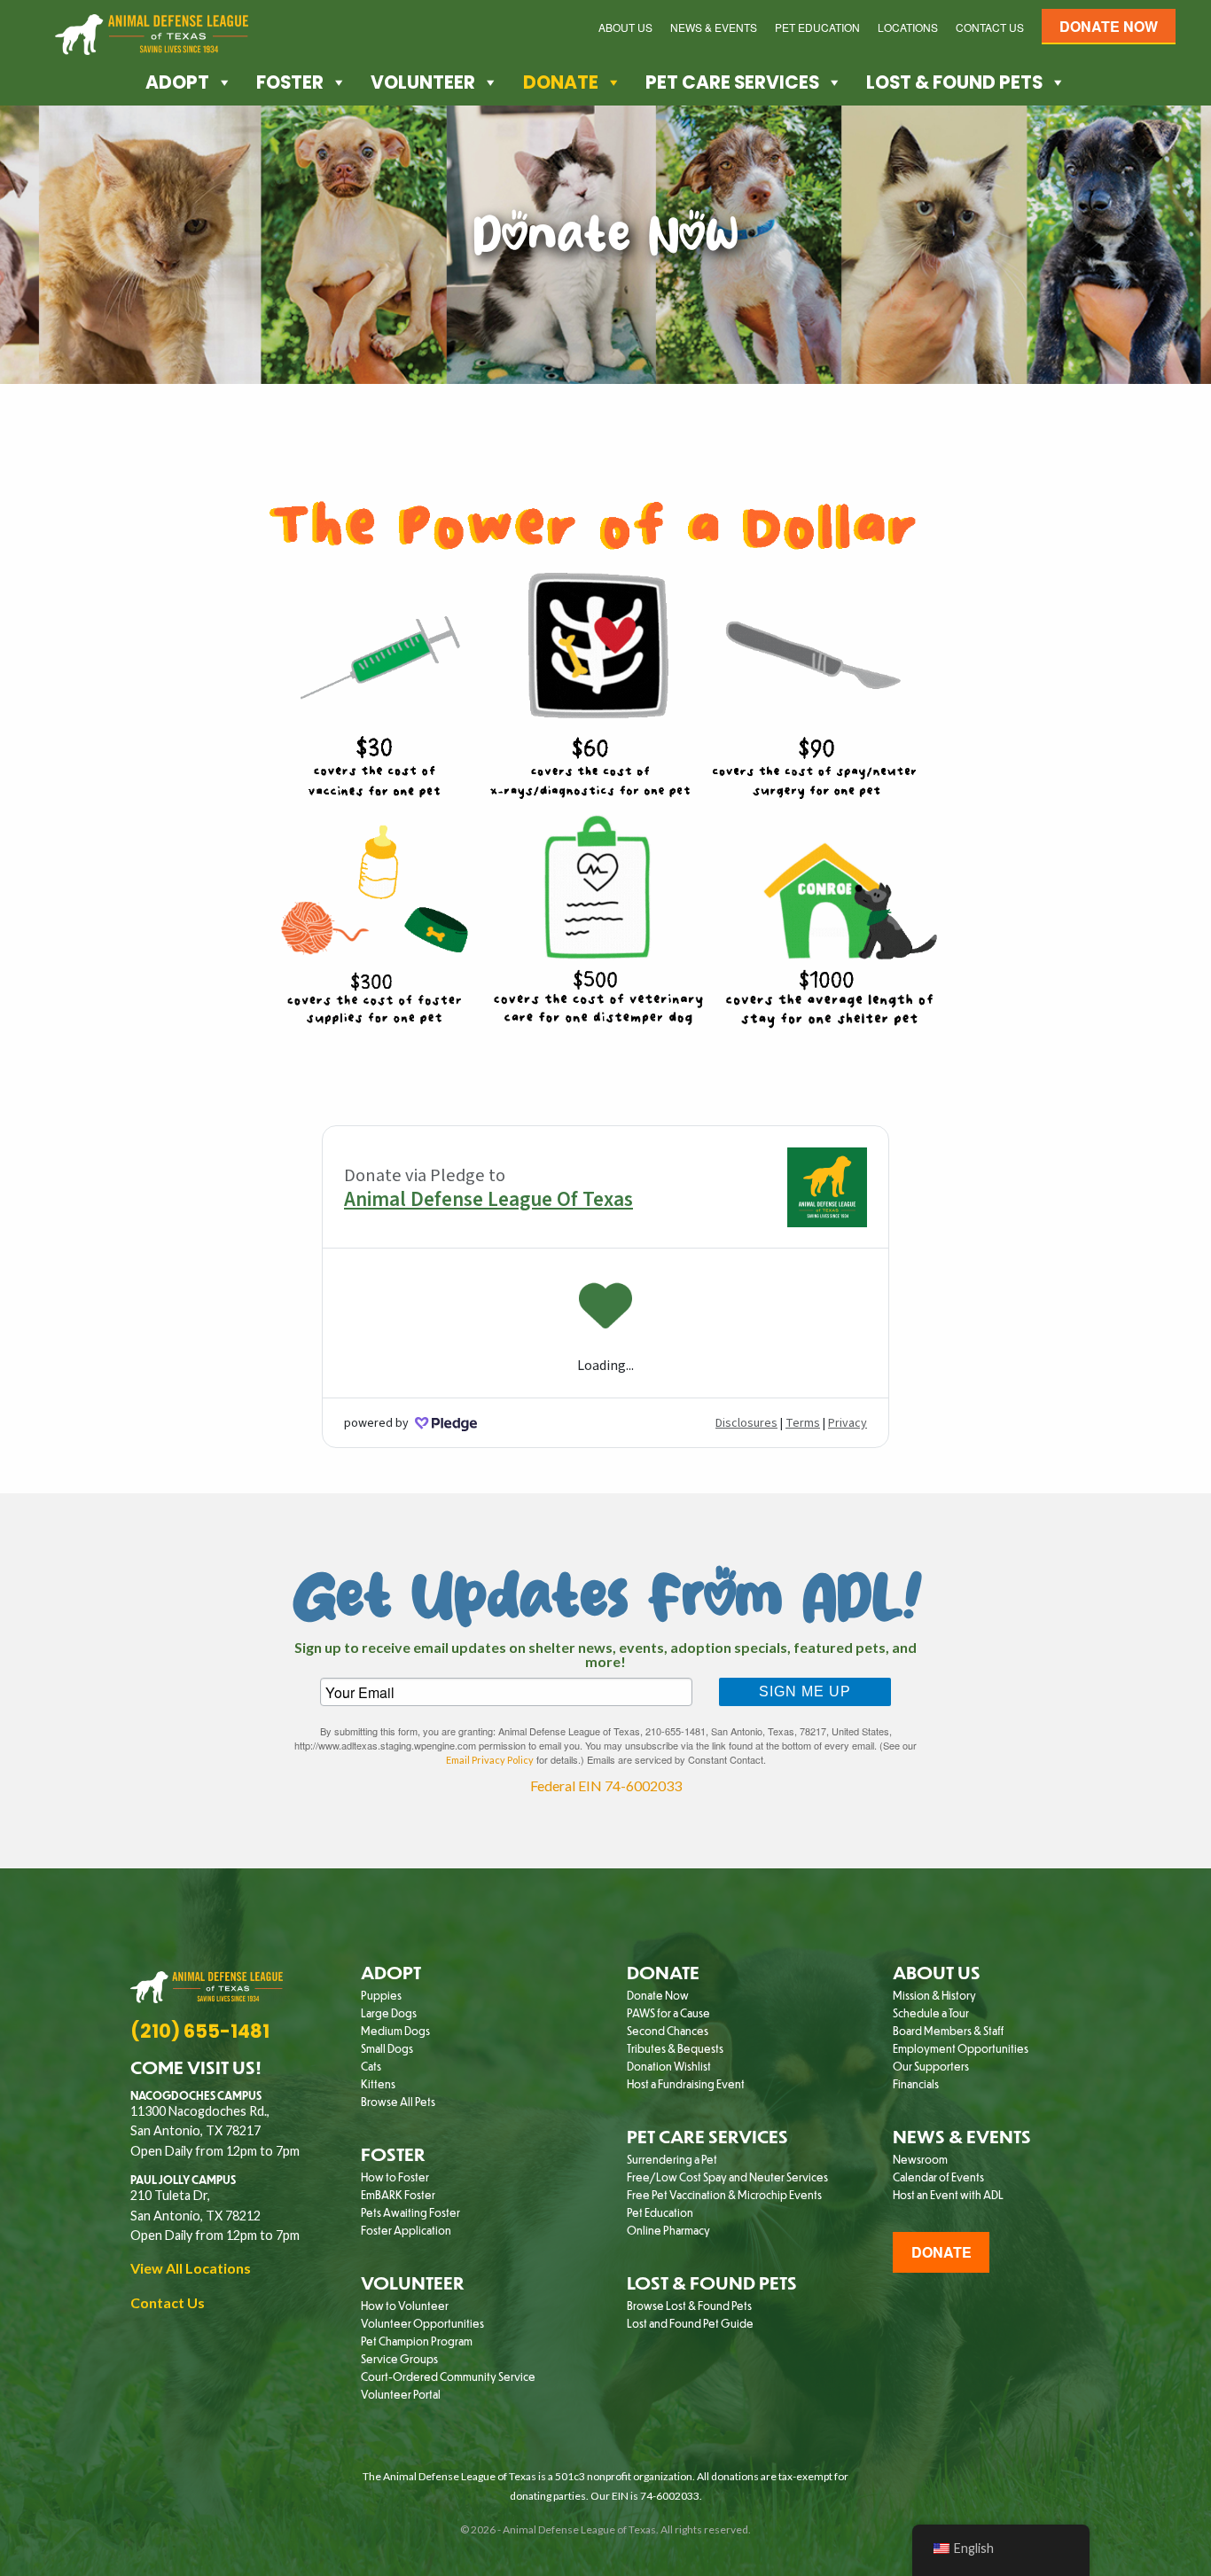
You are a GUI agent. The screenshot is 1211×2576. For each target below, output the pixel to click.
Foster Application (406, 2230)
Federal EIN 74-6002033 (606, 1785)
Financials (916, 2084)
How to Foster (395, 2177)
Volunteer (423, 82)
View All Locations (191, 2268)
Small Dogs (387, 2048)
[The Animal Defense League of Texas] (152, 31)
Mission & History (934, 1995)
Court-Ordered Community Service (448, 2376)
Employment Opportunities (961, 2048)
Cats (371, 2066)
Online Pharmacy (668, 2230)
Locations (908, 27)
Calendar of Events (938, 2177)
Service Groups (399, 2359)
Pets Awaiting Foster (410, 2212)
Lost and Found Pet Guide (690, 2323)
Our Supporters (931, 2066)
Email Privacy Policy (490, 1760)
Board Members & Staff (948, 2031)
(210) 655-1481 (200, 2031)
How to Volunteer (405, 2306)
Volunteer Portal (401, 2394)
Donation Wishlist (669, 2066)
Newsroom (920, 2159)
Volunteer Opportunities (422, 2323)
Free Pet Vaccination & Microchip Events (724, 2195)
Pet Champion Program (417, 2341)
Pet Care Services (732, 82)
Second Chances (668, 2031)
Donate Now (1109, 26)
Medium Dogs (395, 2031)
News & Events (714, 27)
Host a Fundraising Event (686, 2084)
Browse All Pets (398, 2102)
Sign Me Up (805, 1691)
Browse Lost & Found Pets (689, 2306)
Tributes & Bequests (675, 2048)
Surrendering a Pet (672, 2159)
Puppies (381, 1995)
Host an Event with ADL (948, 2195)
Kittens (378, 2084)
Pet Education (817, 27)
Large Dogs (389, 2013)
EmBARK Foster (398, 2195)
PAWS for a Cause (668, 2013)
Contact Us (990, 27)
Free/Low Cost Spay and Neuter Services (727, 2177)
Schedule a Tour (931, 2013)
